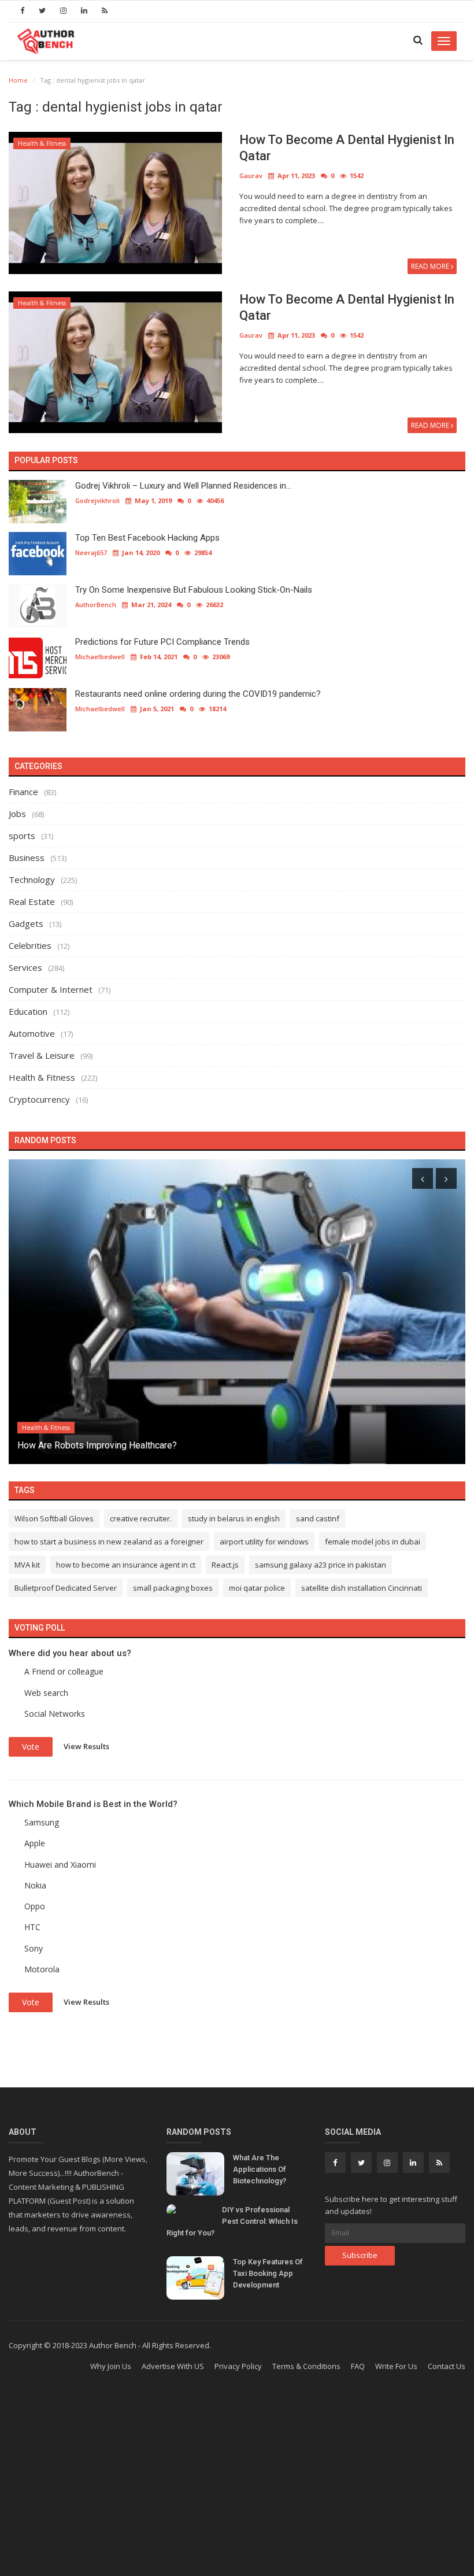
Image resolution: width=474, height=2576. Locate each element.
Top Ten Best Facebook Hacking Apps (147, 538)
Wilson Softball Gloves (54, 1518)
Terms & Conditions (306, 2366)
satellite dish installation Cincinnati (362, 1588)
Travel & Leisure (42, 1055)
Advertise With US (173, 2366)
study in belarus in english (234, 1518)
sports (22, 836)
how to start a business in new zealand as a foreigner (109, 1542)
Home (18, 80)
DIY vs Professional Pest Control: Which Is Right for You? (232, 2221)
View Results (86, 1746)
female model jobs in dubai (373, 1542)
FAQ (358, 2366)
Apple (35, 1843)
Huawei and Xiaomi (60, 1864)
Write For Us (396, 2366)
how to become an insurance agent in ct (126, 1565)
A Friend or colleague (64, 1671)
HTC (32, 1927)
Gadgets (26, 923)
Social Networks (55, 1714)
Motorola (42, 1969)
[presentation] (423, 1178)
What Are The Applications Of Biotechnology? (260, 2169)
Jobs (17, 814)
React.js (225, 1565)
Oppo (35, 1906)
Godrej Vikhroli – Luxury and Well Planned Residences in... (183, 486)
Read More (431, 266)
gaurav (251, 175)
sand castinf (318, 1518)
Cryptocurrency (39, 1099)
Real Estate (32, 901)
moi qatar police (257, 1588)
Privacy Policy (238, 2366)
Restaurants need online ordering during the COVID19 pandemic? (198, 694)
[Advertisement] (237, 2483)
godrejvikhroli (97, 500)
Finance (23, 792)
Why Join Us (111, 2366)
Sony (34, 1948)
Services (25, 967)
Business (27, 858)
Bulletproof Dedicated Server (66, 1588)
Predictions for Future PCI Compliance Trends (162, 642)
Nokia (35, 1885)
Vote (31, 1747)
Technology (32, 879)
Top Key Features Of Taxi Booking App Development (268, 2273)
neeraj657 (91, 552)
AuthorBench (96, 605)
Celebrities (30, 945)
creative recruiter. (141, 1518)
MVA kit (27, 1565)
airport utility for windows (264, 1542)
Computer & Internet (51, 989)
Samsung (42, 1822)
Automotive (32, 1033)
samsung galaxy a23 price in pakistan (321, 1565)
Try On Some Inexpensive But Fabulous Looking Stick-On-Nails (194, 590)
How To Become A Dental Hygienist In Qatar (347, 148)
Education (28, 1011)
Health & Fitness (42, 143)
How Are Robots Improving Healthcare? (97, 1445)
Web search (46, 1693)
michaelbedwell (100, 657)
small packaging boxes (173, 1588)
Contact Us (447, 2366)
